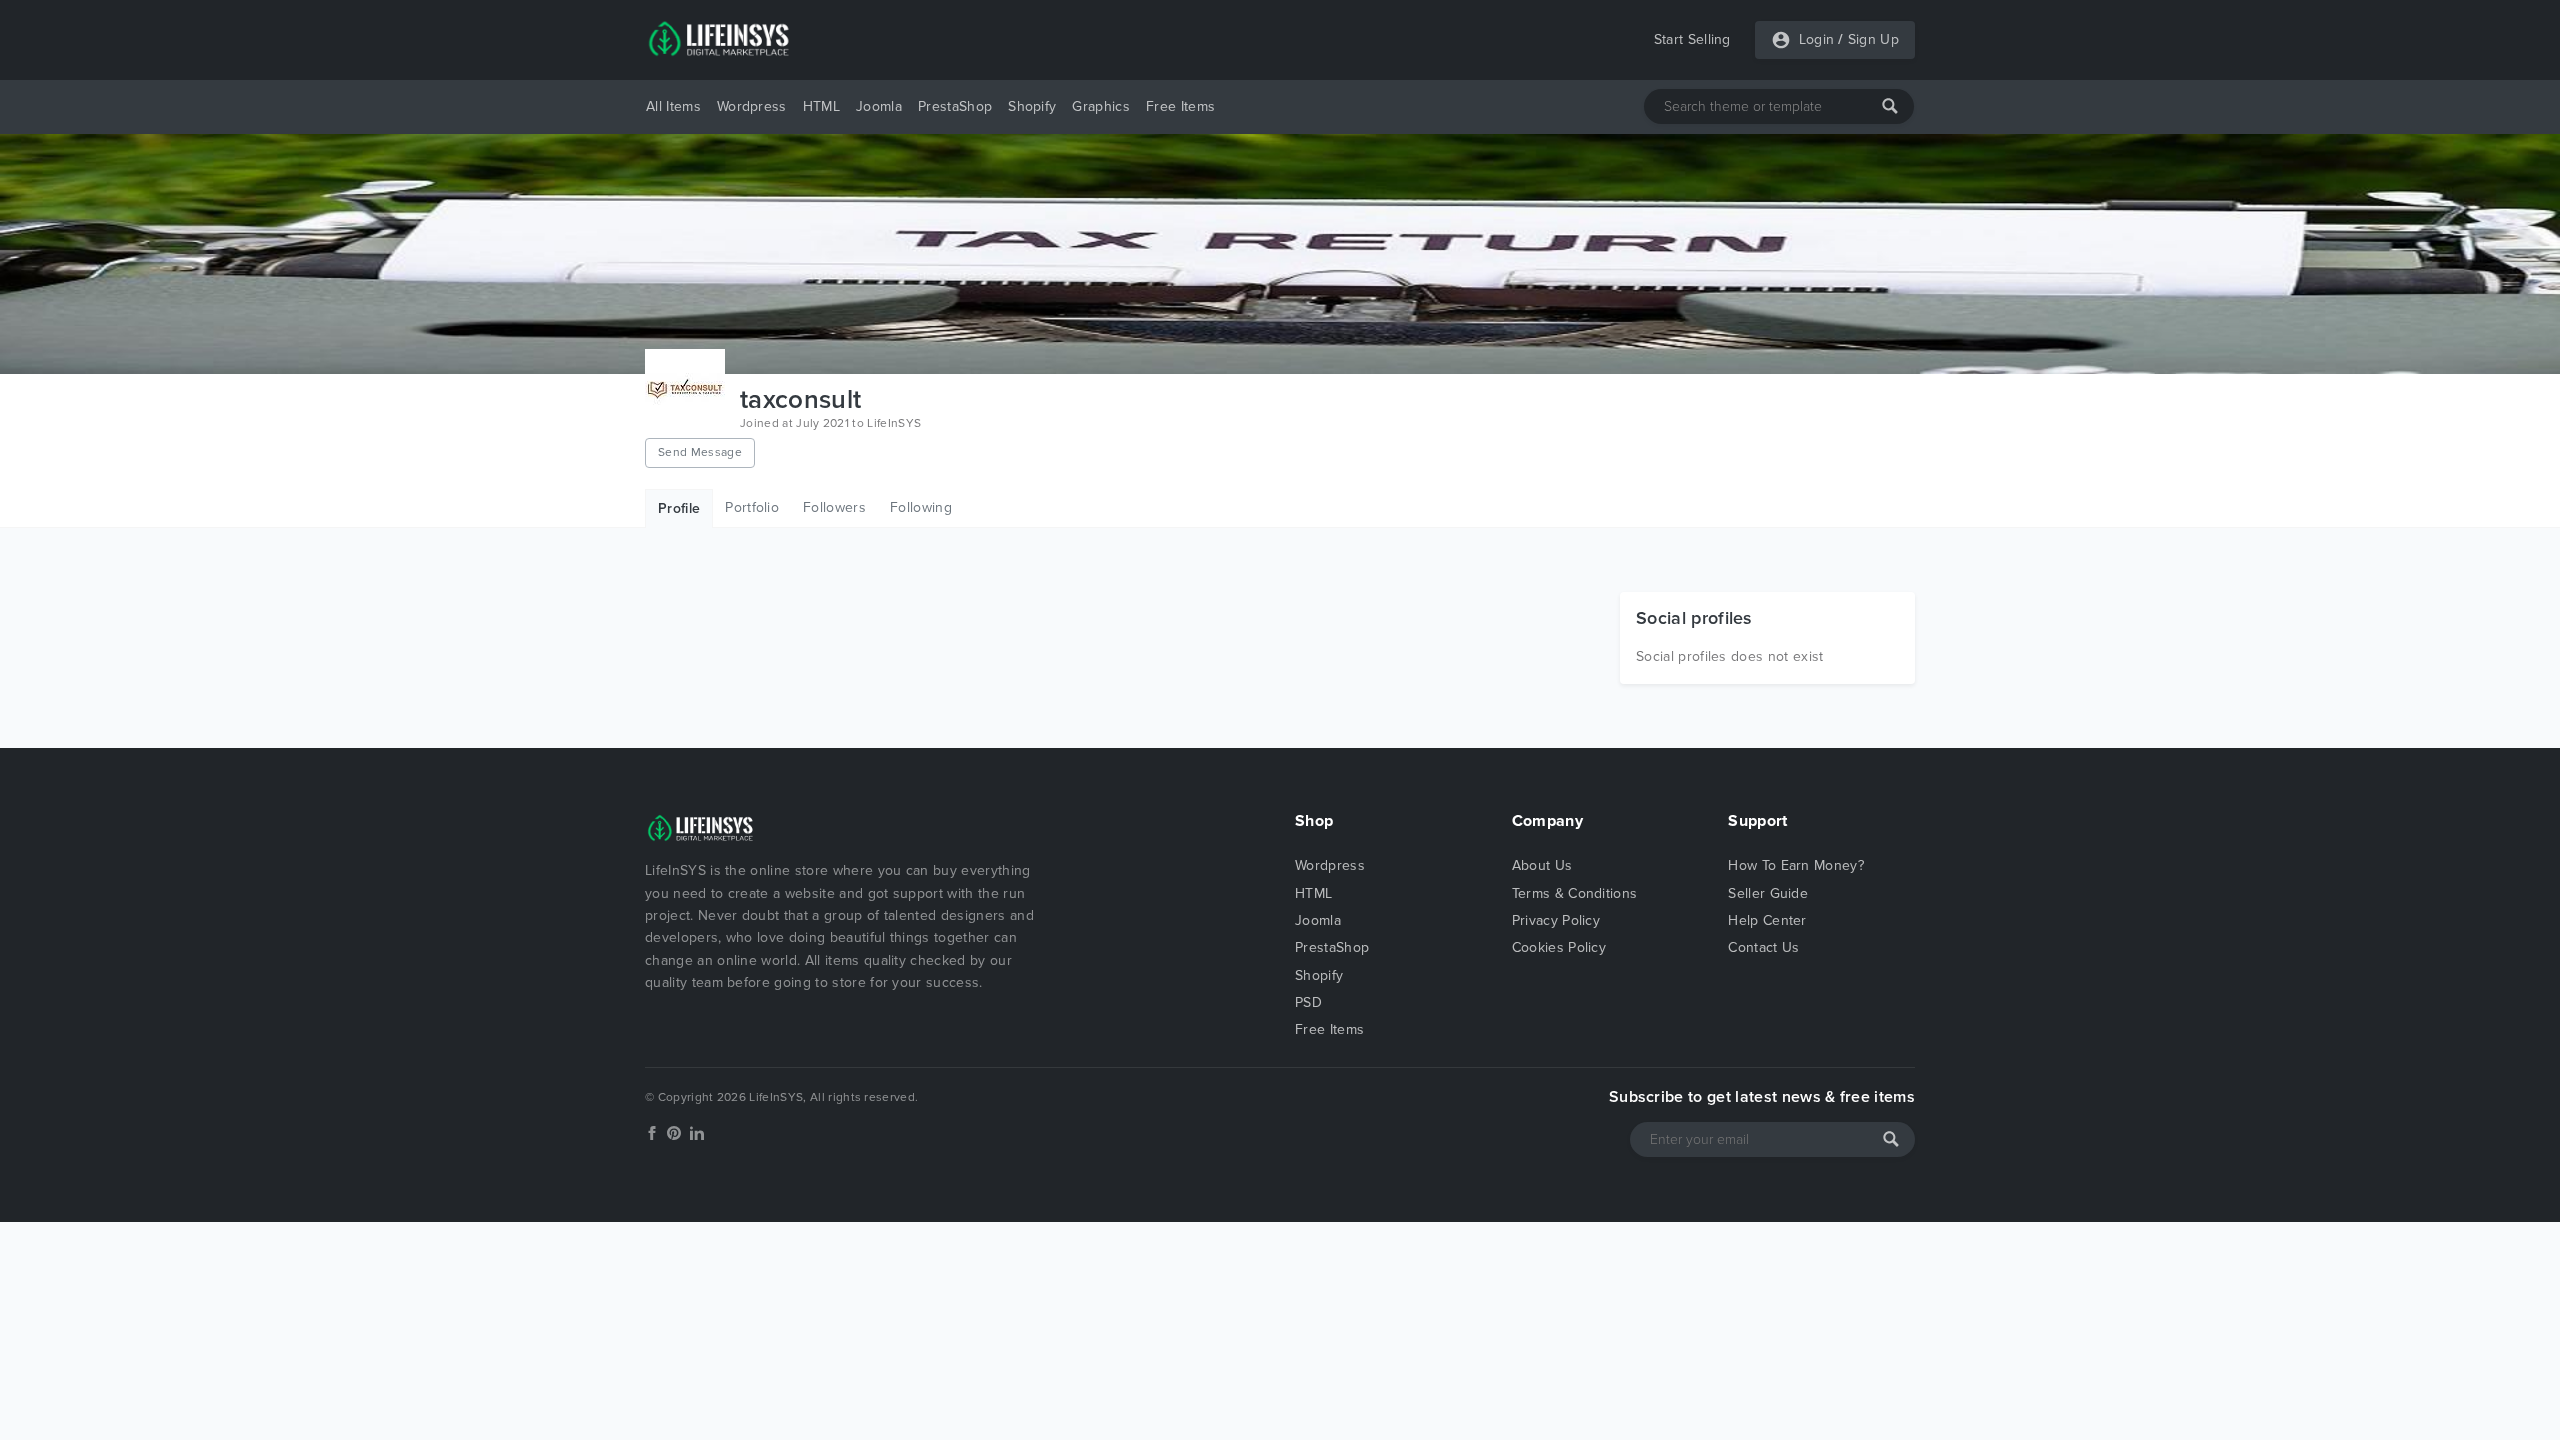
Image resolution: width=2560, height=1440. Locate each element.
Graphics (1101, 106)
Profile (679, 508)
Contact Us (1763, 947)
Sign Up (1873, 39)
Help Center (1767, 920)
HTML (821, 106)
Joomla (879, 106)
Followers (834, 507)
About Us (1542, 865)
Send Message (700, 452)
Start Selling (1692, 39)
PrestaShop (955, 106)
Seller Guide (1768, 893)
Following (921, 507)
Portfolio (752, 507)
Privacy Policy (1556, 920)
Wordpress (752, 106)
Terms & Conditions (1575, 893)
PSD (1308, 1002)
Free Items (1180, 106)
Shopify (1032, 106)
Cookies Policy (1559, 947)
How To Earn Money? (1796, 865)
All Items (673, 106)
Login (1817, 39)
